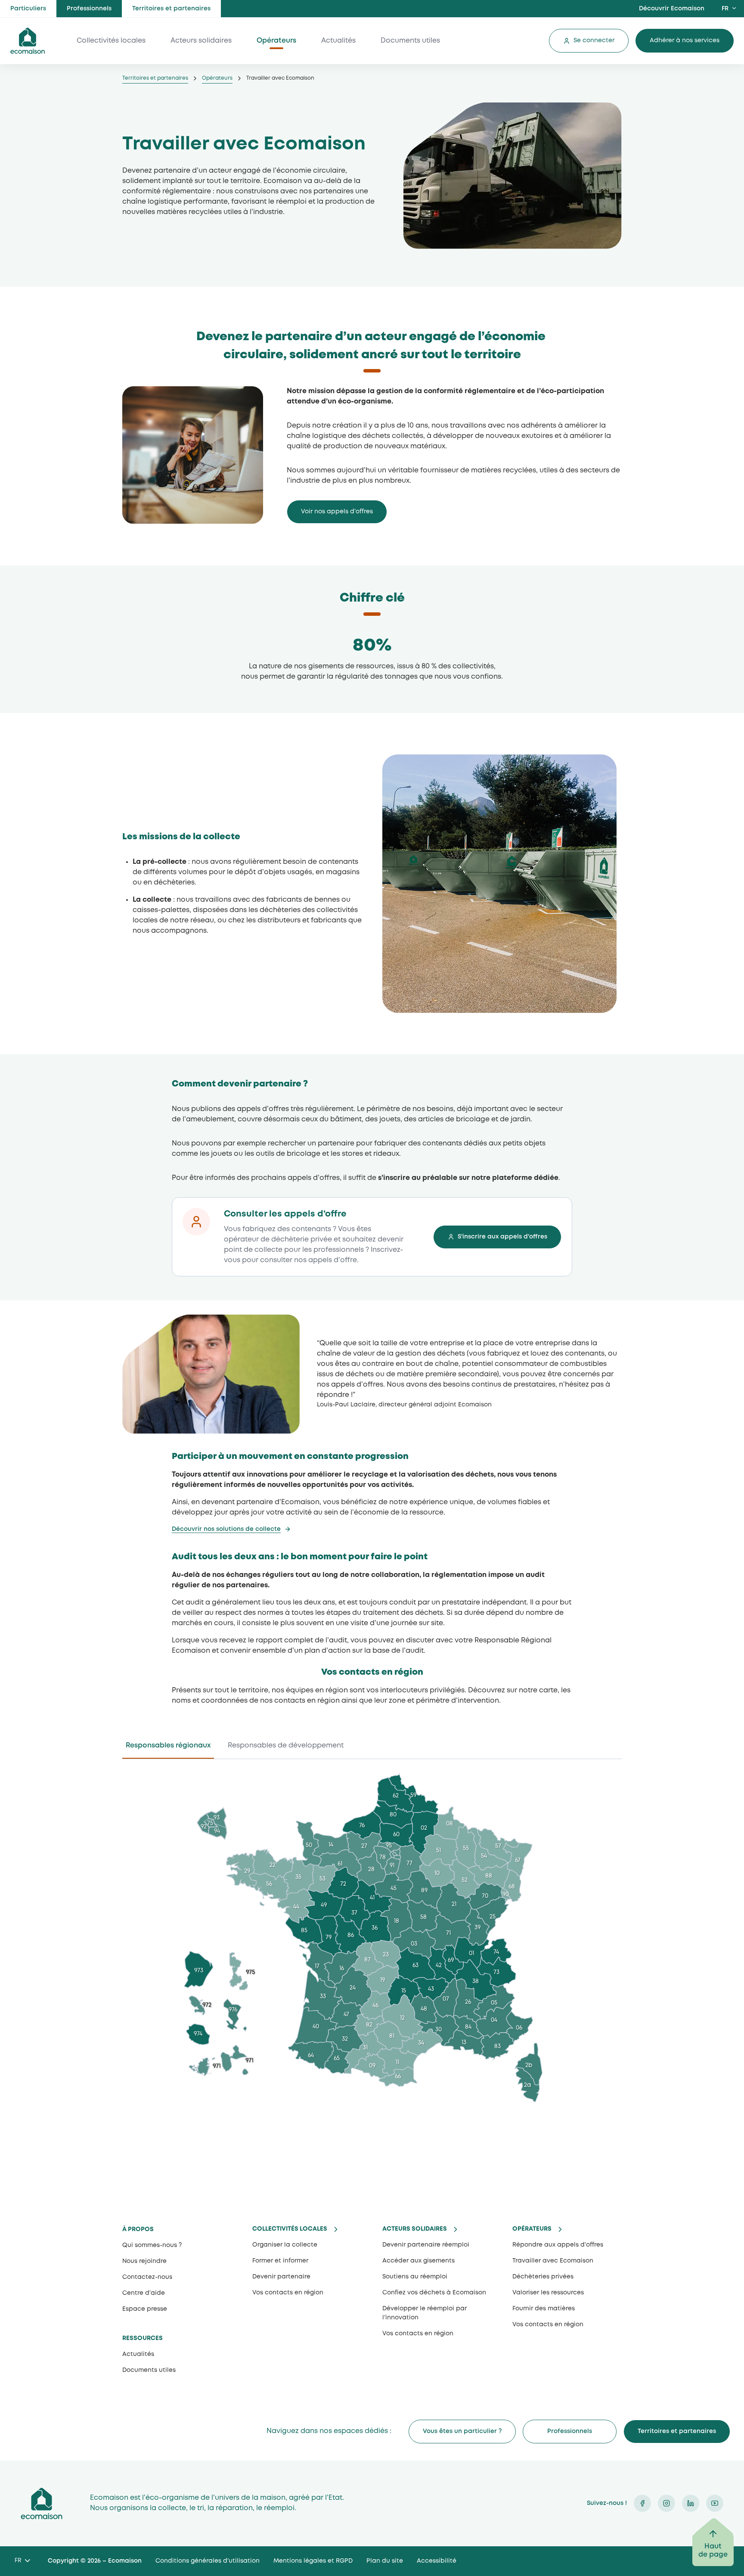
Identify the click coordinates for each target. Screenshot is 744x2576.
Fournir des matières (544, 2309)
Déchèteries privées (543, 2277)
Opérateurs (276, 41)
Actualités (338, 41)
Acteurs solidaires (201, 41)
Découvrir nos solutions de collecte (226, 1529)
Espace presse (145, 2309)
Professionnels (89, 9)
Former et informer (280, 2261)
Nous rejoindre (144, 2261)
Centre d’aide (144, 2293)
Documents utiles (410, 41)
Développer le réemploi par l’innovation (425, 2313)
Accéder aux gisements (418, 2261)
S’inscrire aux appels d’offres (502, 1237)
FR (725, 9)
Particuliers (28, 9)
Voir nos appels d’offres (337, 512)
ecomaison (28, 41)
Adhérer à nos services (685, 40)
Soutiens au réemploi (415, 2277)
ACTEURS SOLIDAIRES (415, 2229)
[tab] (168, 1748)
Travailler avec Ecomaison (553, 2261)
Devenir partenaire (281, 2277)
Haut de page (713, 2551)
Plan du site (385, 2561)
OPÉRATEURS (532, 2229)
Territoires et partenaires (171, 9)
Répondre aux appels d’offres (558, 2245)
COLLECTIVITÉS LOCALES (290, 2229)
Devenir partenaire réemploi (426, 2245)
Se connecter (594, 40)
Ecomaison (42, 2503)
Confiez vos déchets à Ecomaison (434, 2293)
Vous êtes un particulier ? (462, 2431)
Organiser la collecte (285, 2245)
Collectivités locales (111, 41)
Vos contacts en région (418, 2334)
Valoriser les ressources (548, 2293)
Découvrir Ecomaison (672, 9)
